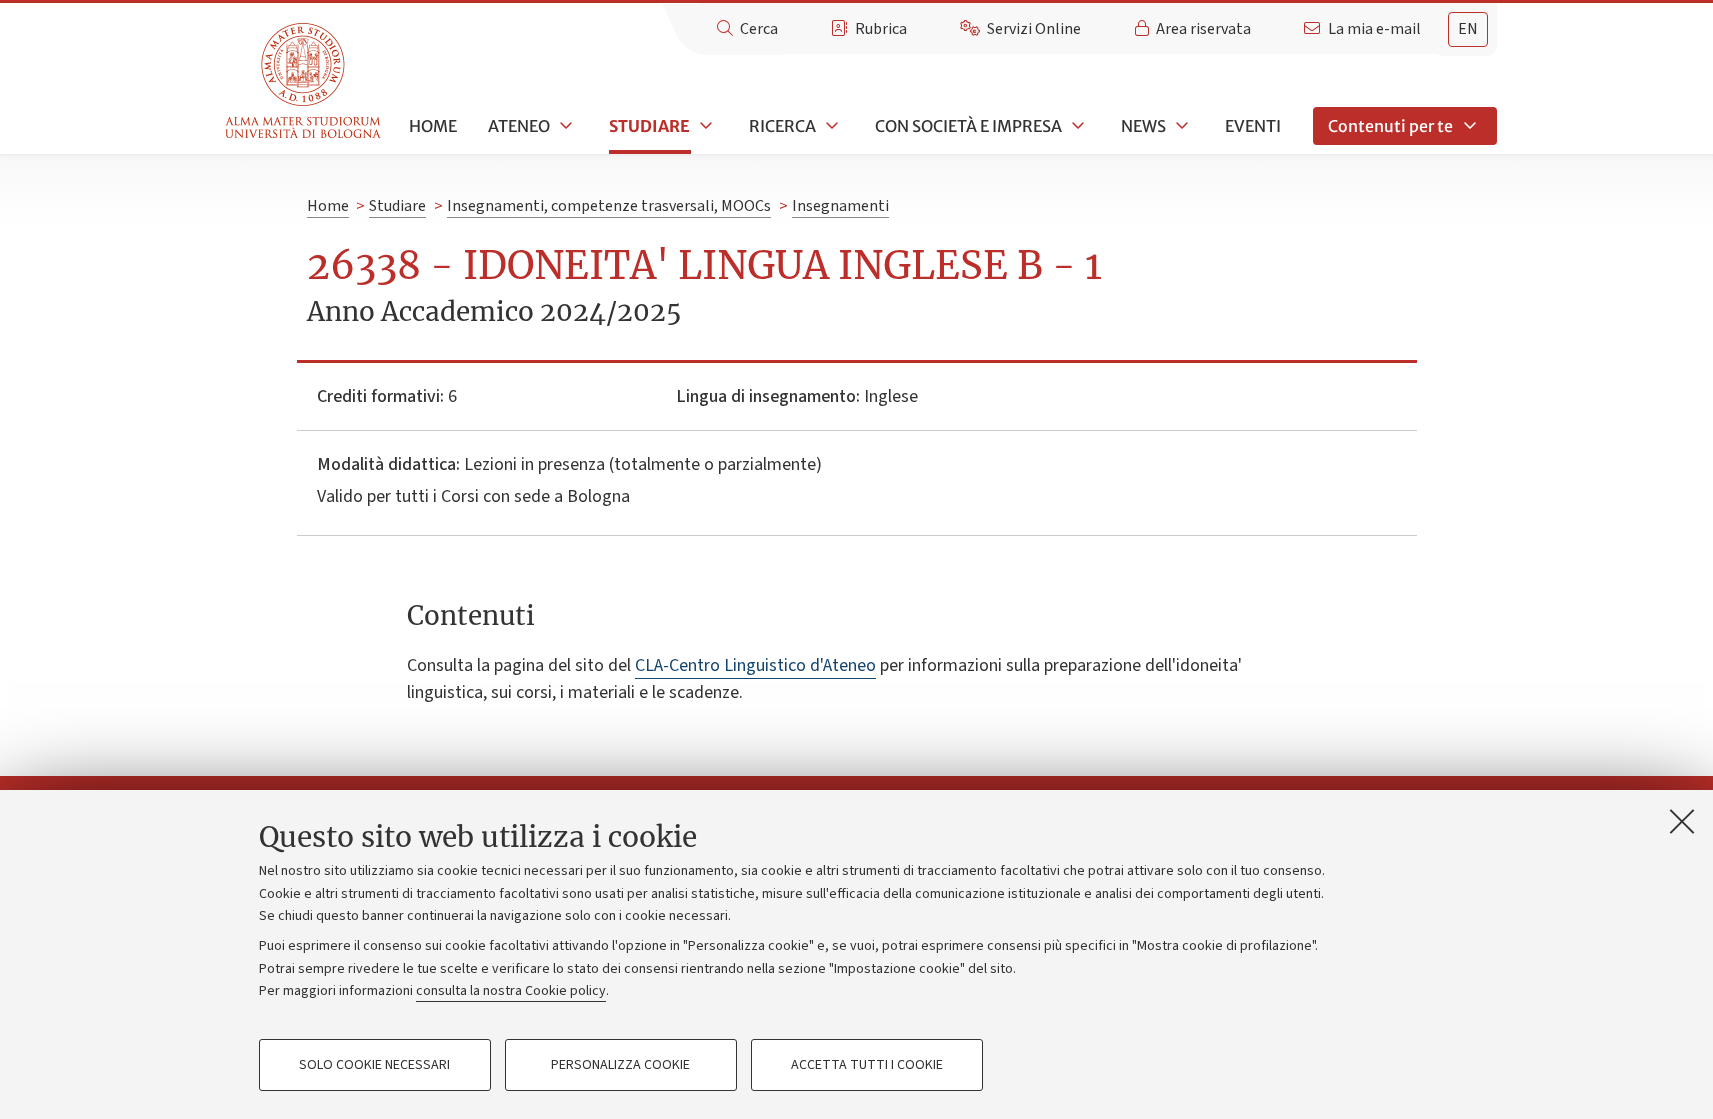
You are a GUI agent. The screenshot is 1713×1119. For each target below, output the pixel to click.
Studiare (649, 126)
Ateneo (519, 126)
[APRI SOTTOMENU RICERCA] (830, 126)
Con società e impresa (968, 126)
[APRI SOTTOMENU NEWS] (1180, 126)
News (1143, 126)
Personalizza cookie (620, 1065)
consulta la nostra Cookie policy (511, 991)
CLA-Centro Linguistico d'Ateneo (755, 665)
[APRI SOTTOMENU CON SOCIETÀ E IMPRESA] (1076, 126)
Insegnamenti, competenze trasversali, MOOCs (609, 206)
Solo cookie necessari (374, 1065)
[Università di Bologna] (304, 81)
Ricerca (782, 126)
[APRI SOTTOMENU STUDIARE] (704, 126)
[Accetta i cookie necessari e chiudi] (1682, 821)
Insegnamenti (840, 206)
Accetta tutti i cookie (867, 1065)
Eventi (1253, 126)
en (1468, 29)
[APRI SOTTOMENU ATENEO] (564, 126)
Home (433, 126)
